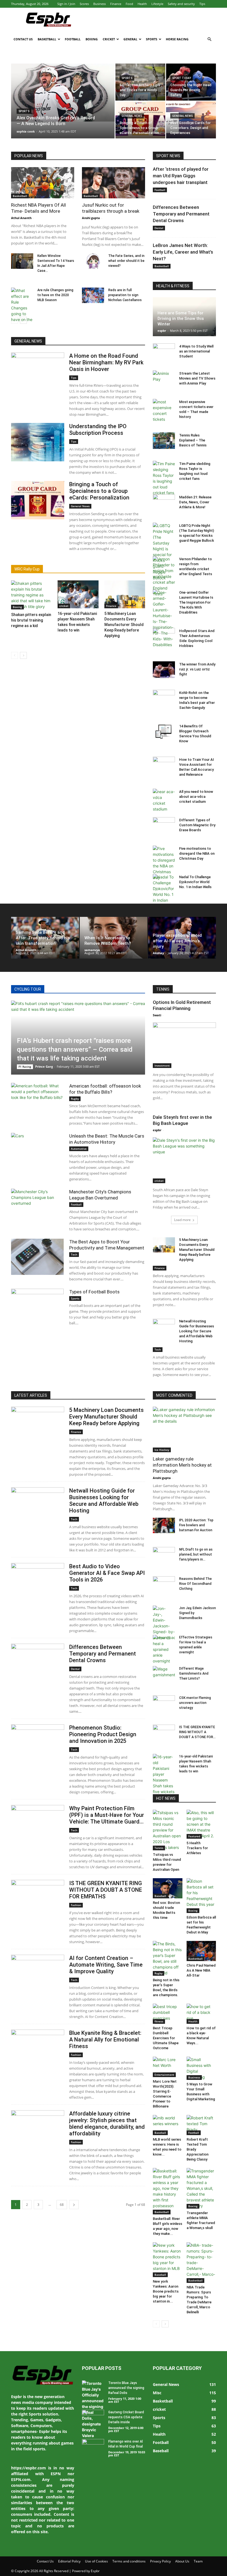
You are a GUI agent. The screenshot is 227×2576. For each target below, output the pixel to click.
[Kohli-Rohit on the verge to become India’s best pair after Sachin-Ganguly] (164, 698)
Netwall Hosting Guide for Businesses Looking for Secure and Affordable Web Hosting (197, 1331)
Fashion (76, 1905)
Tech (74, 1254)
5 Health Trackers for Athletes (197, 1848)
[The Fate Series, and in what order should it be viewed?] (93, 261)
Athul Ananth (21, 218)
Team (198, 2561)
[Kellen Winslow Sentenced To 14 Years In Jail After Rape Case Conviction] (22, 261)
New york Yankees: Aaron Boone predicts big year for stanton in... (166, 2291)
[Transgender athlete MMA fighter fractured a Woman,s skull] (201, 2188)
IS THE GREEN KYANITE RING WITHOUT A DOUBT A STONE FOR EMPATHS (106, 1890)
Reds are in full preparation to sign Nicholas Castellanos (125, 295)
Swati (157, 1015)
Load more (182, 1220)
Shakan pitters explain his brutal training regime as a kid (31, 620)
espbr (162, 331)
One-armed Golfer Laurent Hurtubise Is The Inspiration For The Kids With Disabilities (196, 602)
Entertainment (164, 2075)
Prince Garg (44, 1066)
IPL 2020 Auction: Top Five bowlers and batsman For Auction (196, 1525)
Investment (162, 1065)
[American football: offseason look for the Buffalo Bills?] (37, 1101)
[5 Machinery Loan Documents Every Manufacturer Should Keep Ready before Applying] (125, 594)
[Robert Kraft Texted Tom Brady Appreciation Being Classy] (201, 2125)
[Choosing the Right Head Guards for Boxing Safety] (191, 82)
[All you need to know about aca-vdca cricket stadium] (164, 800)
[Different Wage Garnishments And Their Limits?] (164, 1674)
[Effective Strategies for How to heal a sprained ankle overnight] (164, 1649)
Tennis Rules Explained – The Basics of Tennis (193, 440)
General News (132, 116)
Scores (84, 4)
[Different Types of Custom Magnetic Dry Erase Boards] (164, 825)
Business (100, 4)
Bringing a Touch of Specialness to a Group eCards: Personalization (99, 491)
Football (73, 39)
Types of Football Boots (94, 1292)
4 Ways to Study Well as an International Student (196, 351)
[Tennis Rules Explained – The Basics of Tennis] (164, 441)
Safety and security (181, 4)
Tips (202, 4)
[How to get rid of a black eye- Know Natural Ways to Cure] (201, 2014)
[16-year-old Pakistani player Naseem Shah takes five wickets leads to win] (78, 594)
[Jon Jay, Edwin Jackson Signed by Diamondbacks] (164, 1623)
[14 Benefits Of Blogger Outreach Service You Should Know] (164, 732)
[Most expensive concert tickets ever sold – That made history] (164, 411)
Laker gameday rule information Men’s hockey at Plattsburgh (182, 1465)
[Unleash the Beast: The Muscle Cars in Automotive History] (37, 1151)
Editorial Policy (69, 2561)
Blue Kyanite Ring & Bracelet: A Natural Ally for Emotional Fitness (105, 2040)
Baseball (160, 1896)
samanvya (92, 950)
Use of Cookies (96, 2561)
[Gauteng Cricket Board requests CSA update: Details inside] (93, 2417)
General (130, 39)
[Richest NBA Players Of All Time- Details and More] (43, 183)
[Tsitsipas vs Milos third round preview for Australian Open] (168, 1830)
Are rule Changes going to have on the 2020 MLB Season (55, 295)
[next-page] (23, 320)
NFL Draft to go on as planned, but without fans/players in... (196, 1554)
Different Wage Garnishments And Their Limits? (194, 1674)
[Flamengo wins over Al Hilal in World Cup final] (93, 2447)
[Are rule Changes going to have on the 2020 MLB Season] (22, 311)
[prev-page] (15, 320)
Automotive (79, 1149)
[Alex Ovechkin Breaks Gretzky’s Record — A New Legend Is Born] (63, 93)
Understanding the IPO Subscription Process (98, 430)
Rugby (75, 1099)
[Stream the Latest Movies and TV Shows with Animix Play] (164, 379)
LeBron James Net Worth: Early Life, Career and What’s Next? (183, 252)
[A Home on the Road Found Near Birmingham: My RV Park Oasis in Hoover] (38, 372)
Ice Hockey (162, 1450)
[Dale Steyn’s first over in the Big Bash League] (184, 1160)
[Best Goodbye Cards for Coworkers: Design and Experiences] (191, 120)
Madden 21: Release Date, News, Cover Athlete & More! (195, 502)
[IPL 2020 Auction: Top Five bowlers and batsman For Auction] (164, 1525)
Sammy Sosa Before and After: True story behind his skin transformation (43, 938)
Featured (194, 1836)
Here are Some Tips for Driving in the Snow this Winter (181, 319)
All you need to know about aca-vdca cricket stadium (196, 797)
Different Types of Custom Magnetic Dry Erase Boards (197, 825)
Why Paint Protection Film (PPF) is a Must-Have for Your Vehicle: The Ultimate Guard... (107, 1815)
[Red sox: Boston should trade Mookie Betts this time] (168, 1888)
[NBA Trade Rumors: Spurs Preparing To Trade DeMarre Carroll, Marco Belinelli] (201, 2263)
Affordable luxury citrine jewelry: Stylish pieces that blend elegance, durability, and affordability (107, 2124)
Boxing (92, 39)
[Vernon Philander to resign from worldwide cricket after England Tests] (164, 576)
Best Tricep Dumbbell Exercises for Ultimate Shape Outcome (166, 2038)
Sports (152, 39)
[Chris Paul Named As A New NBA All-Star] (201, 1951)
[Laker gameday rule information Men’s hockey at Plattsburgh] (184, 1429)
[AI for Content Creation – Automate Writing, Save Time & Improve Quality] (38, 1974)
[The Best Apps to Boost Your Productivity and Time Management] (37, 1257)
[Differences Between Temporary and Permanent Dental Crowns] (38, 1663)
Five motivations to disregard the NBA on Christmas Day (197, 853)
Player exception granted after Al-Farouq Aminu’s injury (177, 941)
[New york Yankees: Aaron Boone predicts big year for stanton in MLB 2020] (168, 2260)
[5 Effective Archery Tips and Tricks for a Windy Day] (140, 82)
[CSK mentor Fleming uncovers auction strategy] (164, 1703)
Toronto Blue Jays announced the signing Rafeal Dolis (126, 2388)
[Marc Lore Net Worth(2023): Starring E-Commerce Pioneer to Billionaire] (168, 2067)
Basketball (47, 39)
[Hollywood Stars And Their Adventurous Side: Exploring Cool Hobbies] (164, 636)
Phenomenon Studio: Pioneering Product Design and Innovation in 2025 (103, 1734)
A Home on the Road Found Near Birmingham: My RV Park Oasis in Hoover (106, 362)
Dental (159, 228)
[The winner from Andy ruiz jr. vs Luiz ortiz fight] (164, 670)
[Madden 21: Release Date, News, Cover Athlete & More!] (164, 502)
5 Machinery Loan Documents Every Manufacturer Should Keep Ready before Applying (124, 625)
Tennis (159, 1848)
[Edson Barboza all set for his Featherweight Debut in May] (201, 1896)
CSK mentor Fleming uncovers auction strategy (195, 1703)
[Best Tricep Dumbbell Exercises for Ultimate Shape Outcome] (168, 2014)
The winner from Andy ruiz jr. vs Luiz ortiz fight (197, 669)
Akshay (158, 953)
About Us (182, 2561)
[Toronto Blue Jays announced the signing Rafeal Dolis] (93, 2409)
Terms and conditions (129, 2561)
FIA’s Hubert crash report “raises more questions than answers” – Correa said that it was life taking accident (75, 1049)
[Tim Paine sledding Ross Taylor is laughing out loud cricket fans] (164, 478)
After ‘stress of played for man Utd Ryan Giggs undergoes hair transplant (181, 176)
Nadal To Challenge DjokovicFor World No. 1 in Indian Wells (195, 882)
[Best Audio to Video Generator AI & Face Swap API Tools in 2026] (38, 1582)
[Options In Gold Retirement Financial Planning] (184, 1045)
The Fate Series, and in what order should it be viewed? (126, 261)
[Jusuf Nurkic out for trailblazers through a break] (114, 183)
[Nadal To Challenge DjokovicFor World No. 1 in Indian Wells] (164, 891)
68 (62, 2205)
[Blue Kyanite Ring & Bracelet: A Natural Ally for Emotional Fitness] (38, 2049)
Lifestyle (157, 4)
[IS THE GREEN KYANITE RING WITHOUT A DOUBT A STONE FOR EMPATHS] (38, 1899)
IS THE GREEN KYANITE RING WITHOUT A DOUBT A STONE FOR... (197, 1732)
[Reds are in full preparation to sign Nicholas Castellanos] (93, 295)
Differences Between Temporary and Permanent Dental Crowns (181, 214)
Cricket (109, 39)
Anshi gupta (91, 218)
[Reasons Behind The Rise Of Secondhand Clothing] (164, 1584)
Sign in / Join (66, 4)
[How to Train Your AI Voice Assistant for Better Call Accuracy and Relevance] (164, 765)
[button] (209, 39)
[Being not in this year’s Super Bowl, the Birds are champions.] (168, 1958)
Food (129, 4)
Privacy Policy (160, 2561)
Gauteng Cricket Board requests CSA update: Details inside (126, 2417)
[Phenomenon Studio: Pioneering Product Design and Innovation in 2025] (38, 1744)
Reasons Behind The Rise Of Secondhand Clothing (195, 1584)
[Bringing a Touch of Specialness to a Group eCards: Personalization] (140, 120)
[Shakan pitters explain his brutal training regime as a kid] (31, 595)
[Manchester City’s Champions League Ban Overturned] (37, 1207)
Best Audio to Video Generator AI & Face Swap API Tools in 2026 (107, 1573)
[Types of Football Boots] (37, 1307)
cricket (64, 606)
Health (142, 4)
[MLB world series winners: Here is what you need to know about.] (168, 2125)
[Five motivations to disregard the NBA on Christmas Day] (164, 863)
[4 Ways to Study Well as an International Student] (164, 352)
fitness (159, 2021)
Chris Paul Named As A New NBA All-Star (201, 1970)
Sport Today (182, 78)
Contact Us (23, 39)
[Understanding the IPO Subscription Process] (38, 442)
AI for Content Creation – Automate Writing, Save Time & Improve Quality (106, 1965)
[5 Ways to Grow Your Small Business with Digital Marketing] (201, 2068)
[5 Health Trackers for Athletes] (201, 1824)
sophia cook (26, 131)
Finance (116, 4)
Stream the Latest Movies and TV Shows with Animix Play (197, 378)
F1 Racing (25, 1067)
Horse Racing (177, 39)
